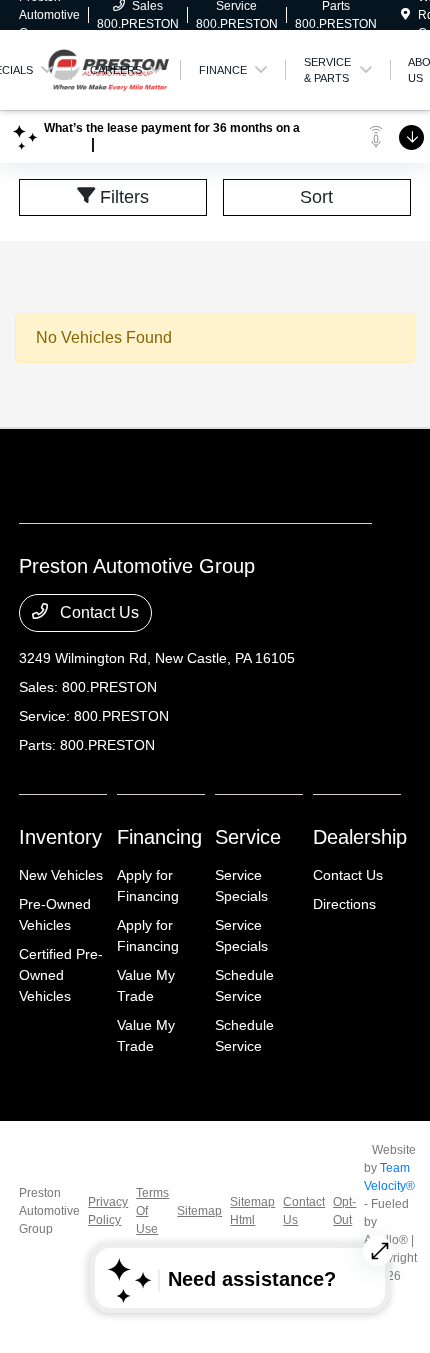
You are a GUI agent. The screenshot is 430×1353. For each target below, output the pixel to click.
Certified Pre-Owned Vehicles (61, 975)
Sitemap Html (252, 1211)
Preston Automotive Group (49, 1211)
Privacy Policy (108, 1211)
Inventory (60, 837)
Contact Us (97, 612)
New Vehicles (61, 875)
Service (248, 837)
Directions (344, 904)
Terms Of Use (152, 1211)
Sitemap (199, 1211)
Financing (159, 837)
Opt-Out (344, 1211)
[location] (405, 15)
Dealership (360, 837)
